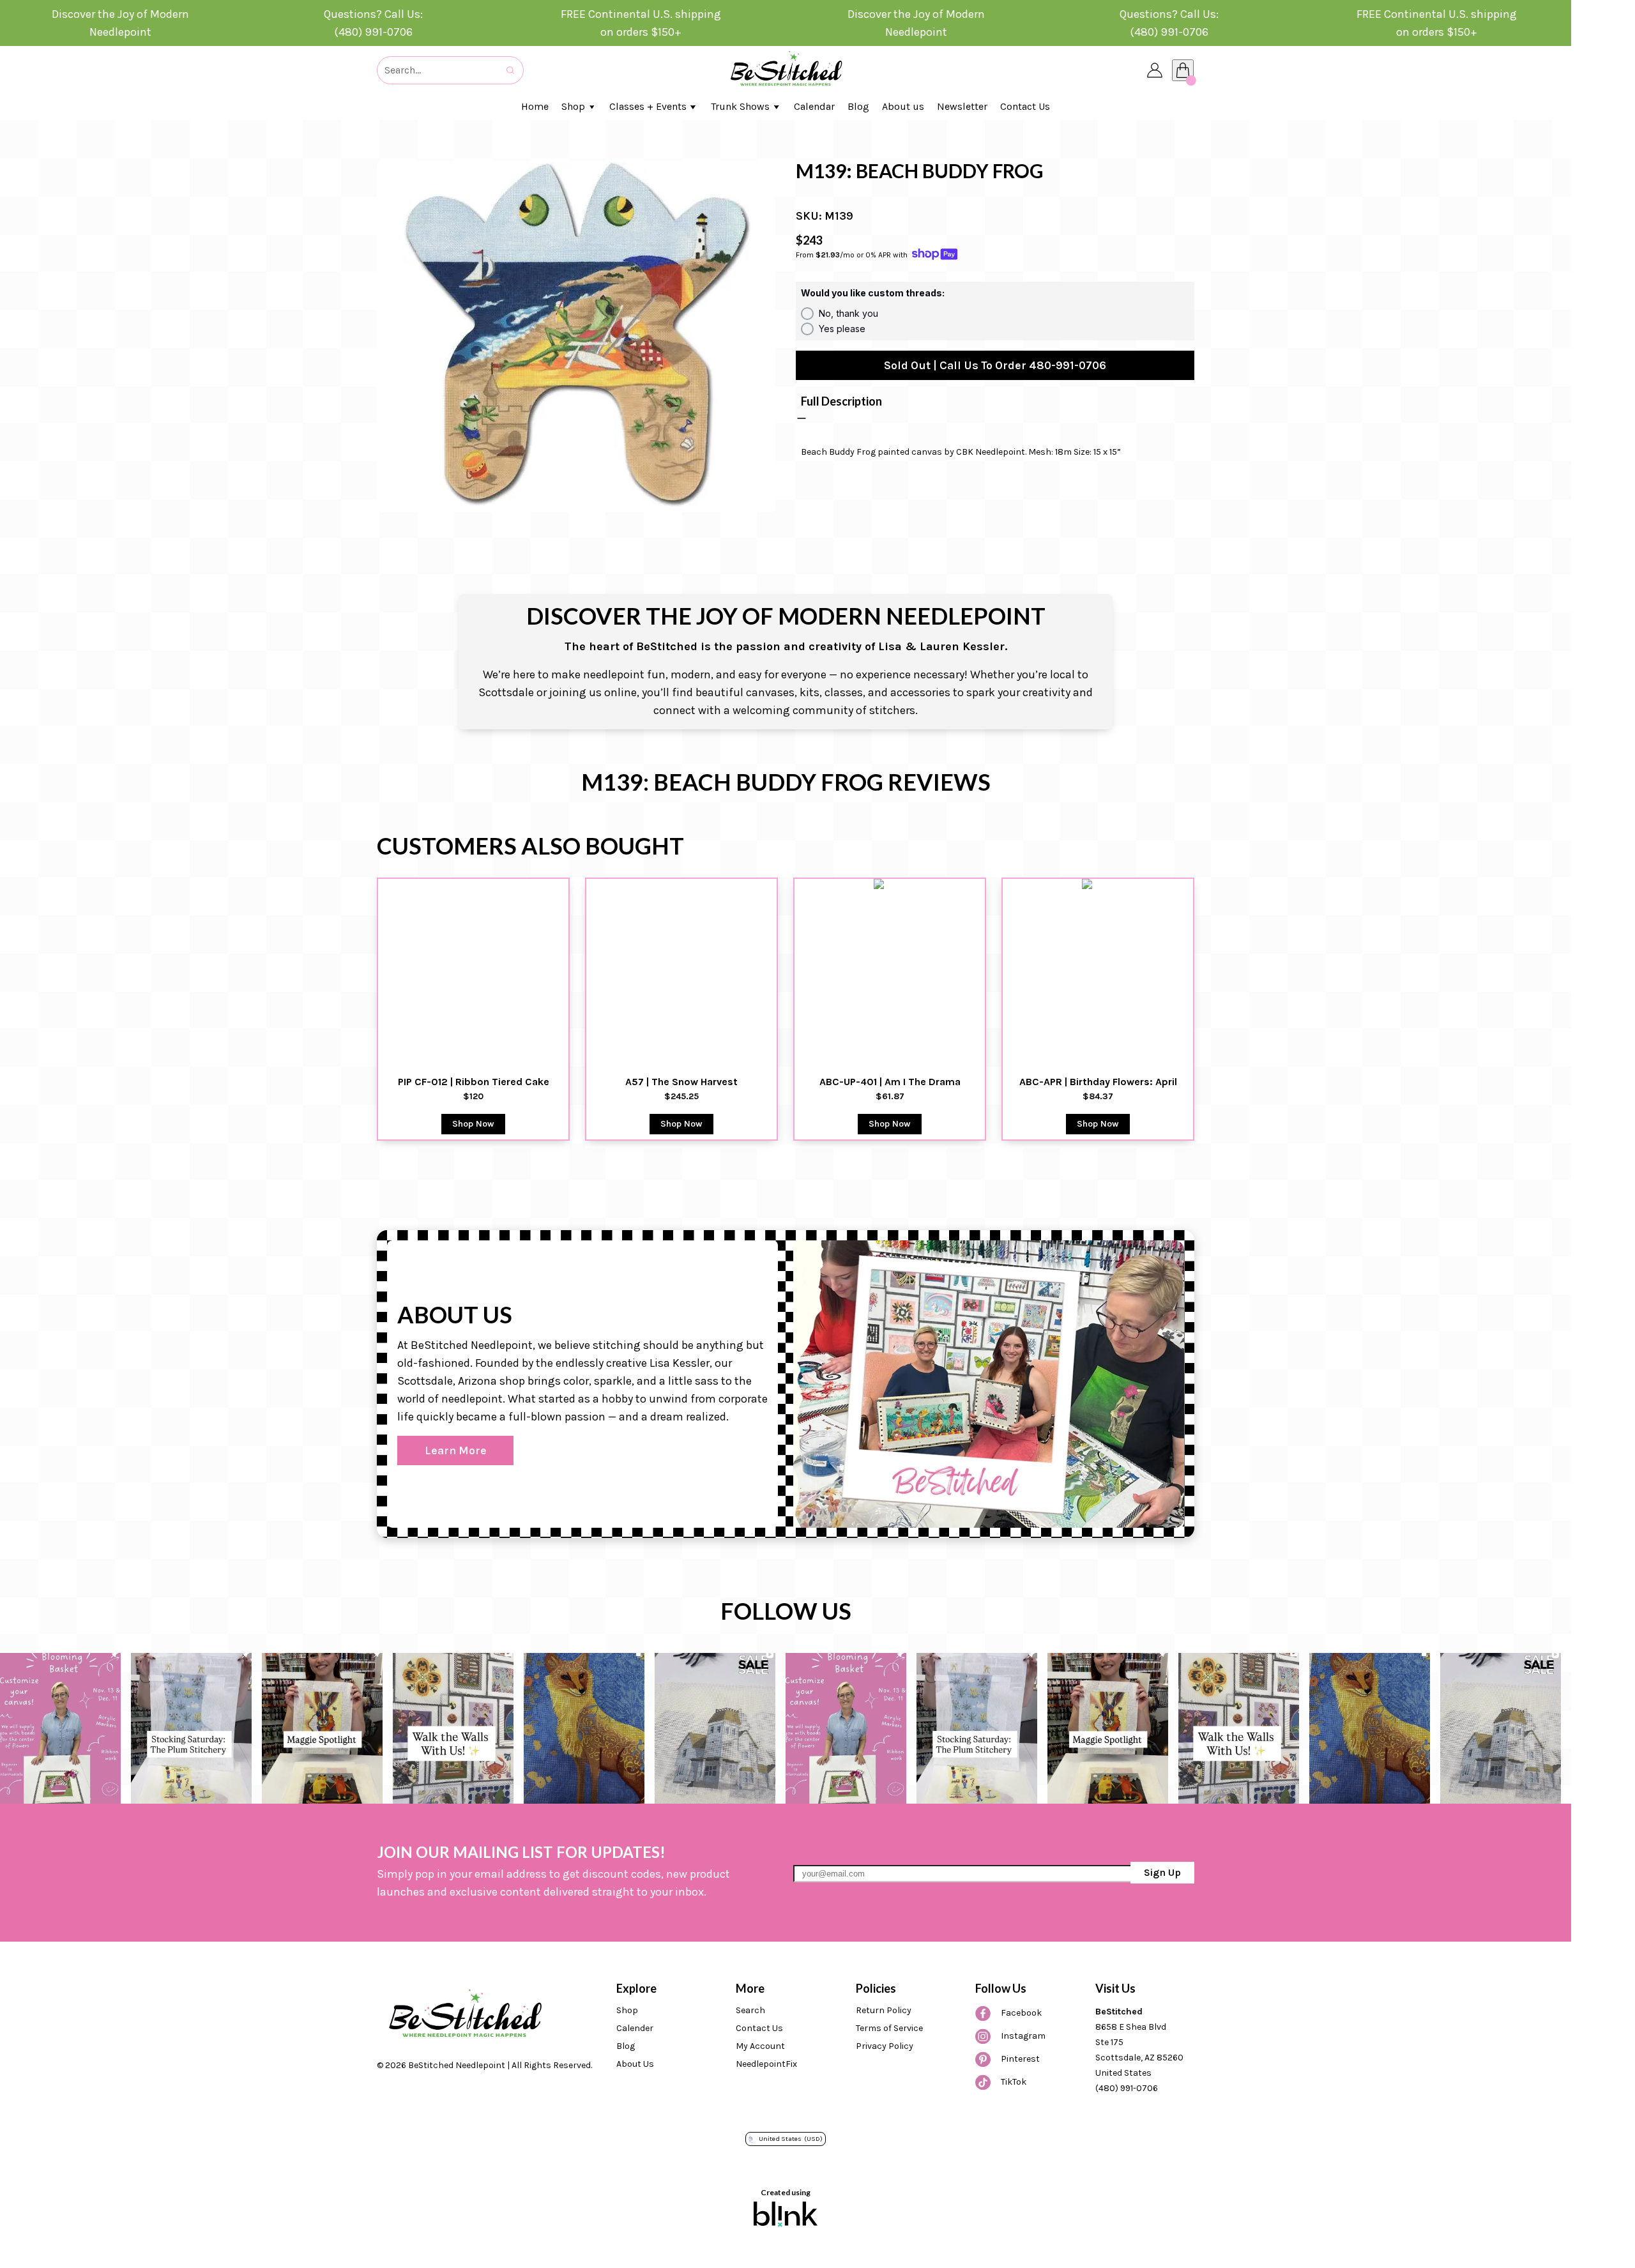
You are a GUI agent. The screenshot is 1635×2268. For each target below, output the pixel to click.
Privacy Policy (885, 2046)
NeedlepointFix (766, 2064)
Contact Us (759, 2028)
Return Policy (884, 2010)
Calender (635, 2028)
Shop (627, 2010)
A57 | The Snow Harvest (681, 1082)
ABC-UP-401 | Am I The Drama (890, 1082)
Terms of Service (889, 2028)
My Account (760, 2046)
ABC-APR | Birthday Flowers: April (1098, 1082)
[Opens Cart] (1183, 70)
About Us (635, 2064)
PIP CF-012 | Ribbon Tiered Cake (474, 1082)
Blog (626, 2046)
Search (750, 2010)
